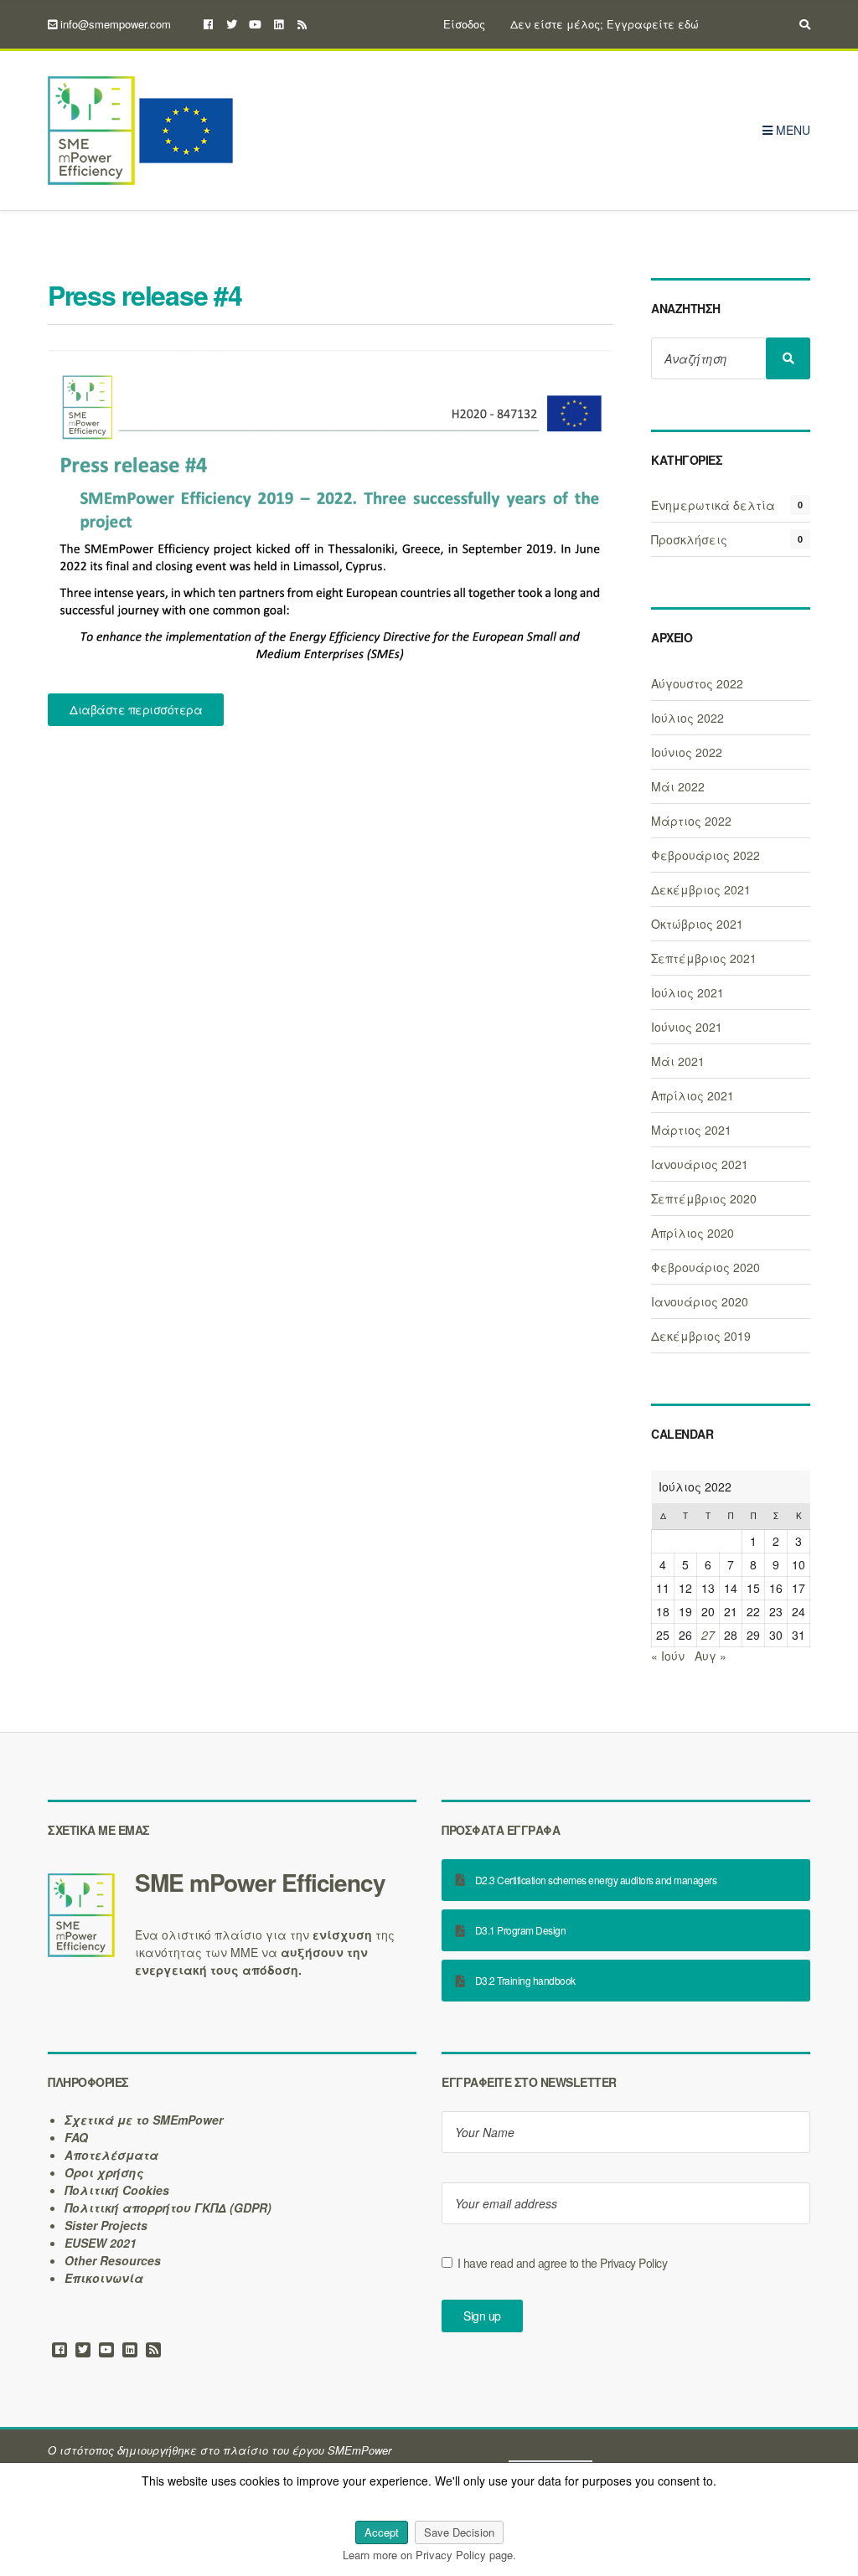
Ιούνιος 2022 (687, 752)
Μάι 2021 (678, 1061)
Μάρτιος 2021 (691, 1130)
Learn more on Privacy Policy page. (429, 2555)
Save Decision (459, 2532)
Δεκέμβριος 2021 (701, 889)
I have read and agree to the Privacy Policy (563, 2263)
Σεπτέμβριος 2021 (704, 958)
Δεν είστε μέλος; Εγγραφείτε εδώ (605, 24)
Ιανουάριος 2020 (700, 1301)
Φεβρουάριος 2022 (706, 855)
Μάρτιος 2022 (691, 821)
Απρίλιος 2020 (693, 1233)
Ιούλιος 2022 (687, 718)
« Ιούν (668, 1656)
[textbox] (232, 1882)
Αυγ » (711, 1656)
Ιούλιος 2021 (687, 992)
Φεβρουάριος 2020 (706, 1267)
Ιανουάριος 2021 (700, 1164)
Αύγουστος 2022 (697, 683)
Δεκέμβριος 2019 (701, 1336)
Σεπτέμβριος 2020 (704, 1198)
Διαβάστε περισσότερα (136, 709)
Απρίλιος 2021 (693, 1095)
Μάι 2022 (678, 786)
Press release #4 (145, 295)
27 (708, 1635)
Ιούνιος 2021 (687, 1027)
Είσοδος (464, 24)
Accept (382, 2532)
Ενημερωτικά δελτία (713, 505)
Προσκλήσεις (689, 539)
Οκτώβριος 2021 (697, 924)
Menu (791, 130)
